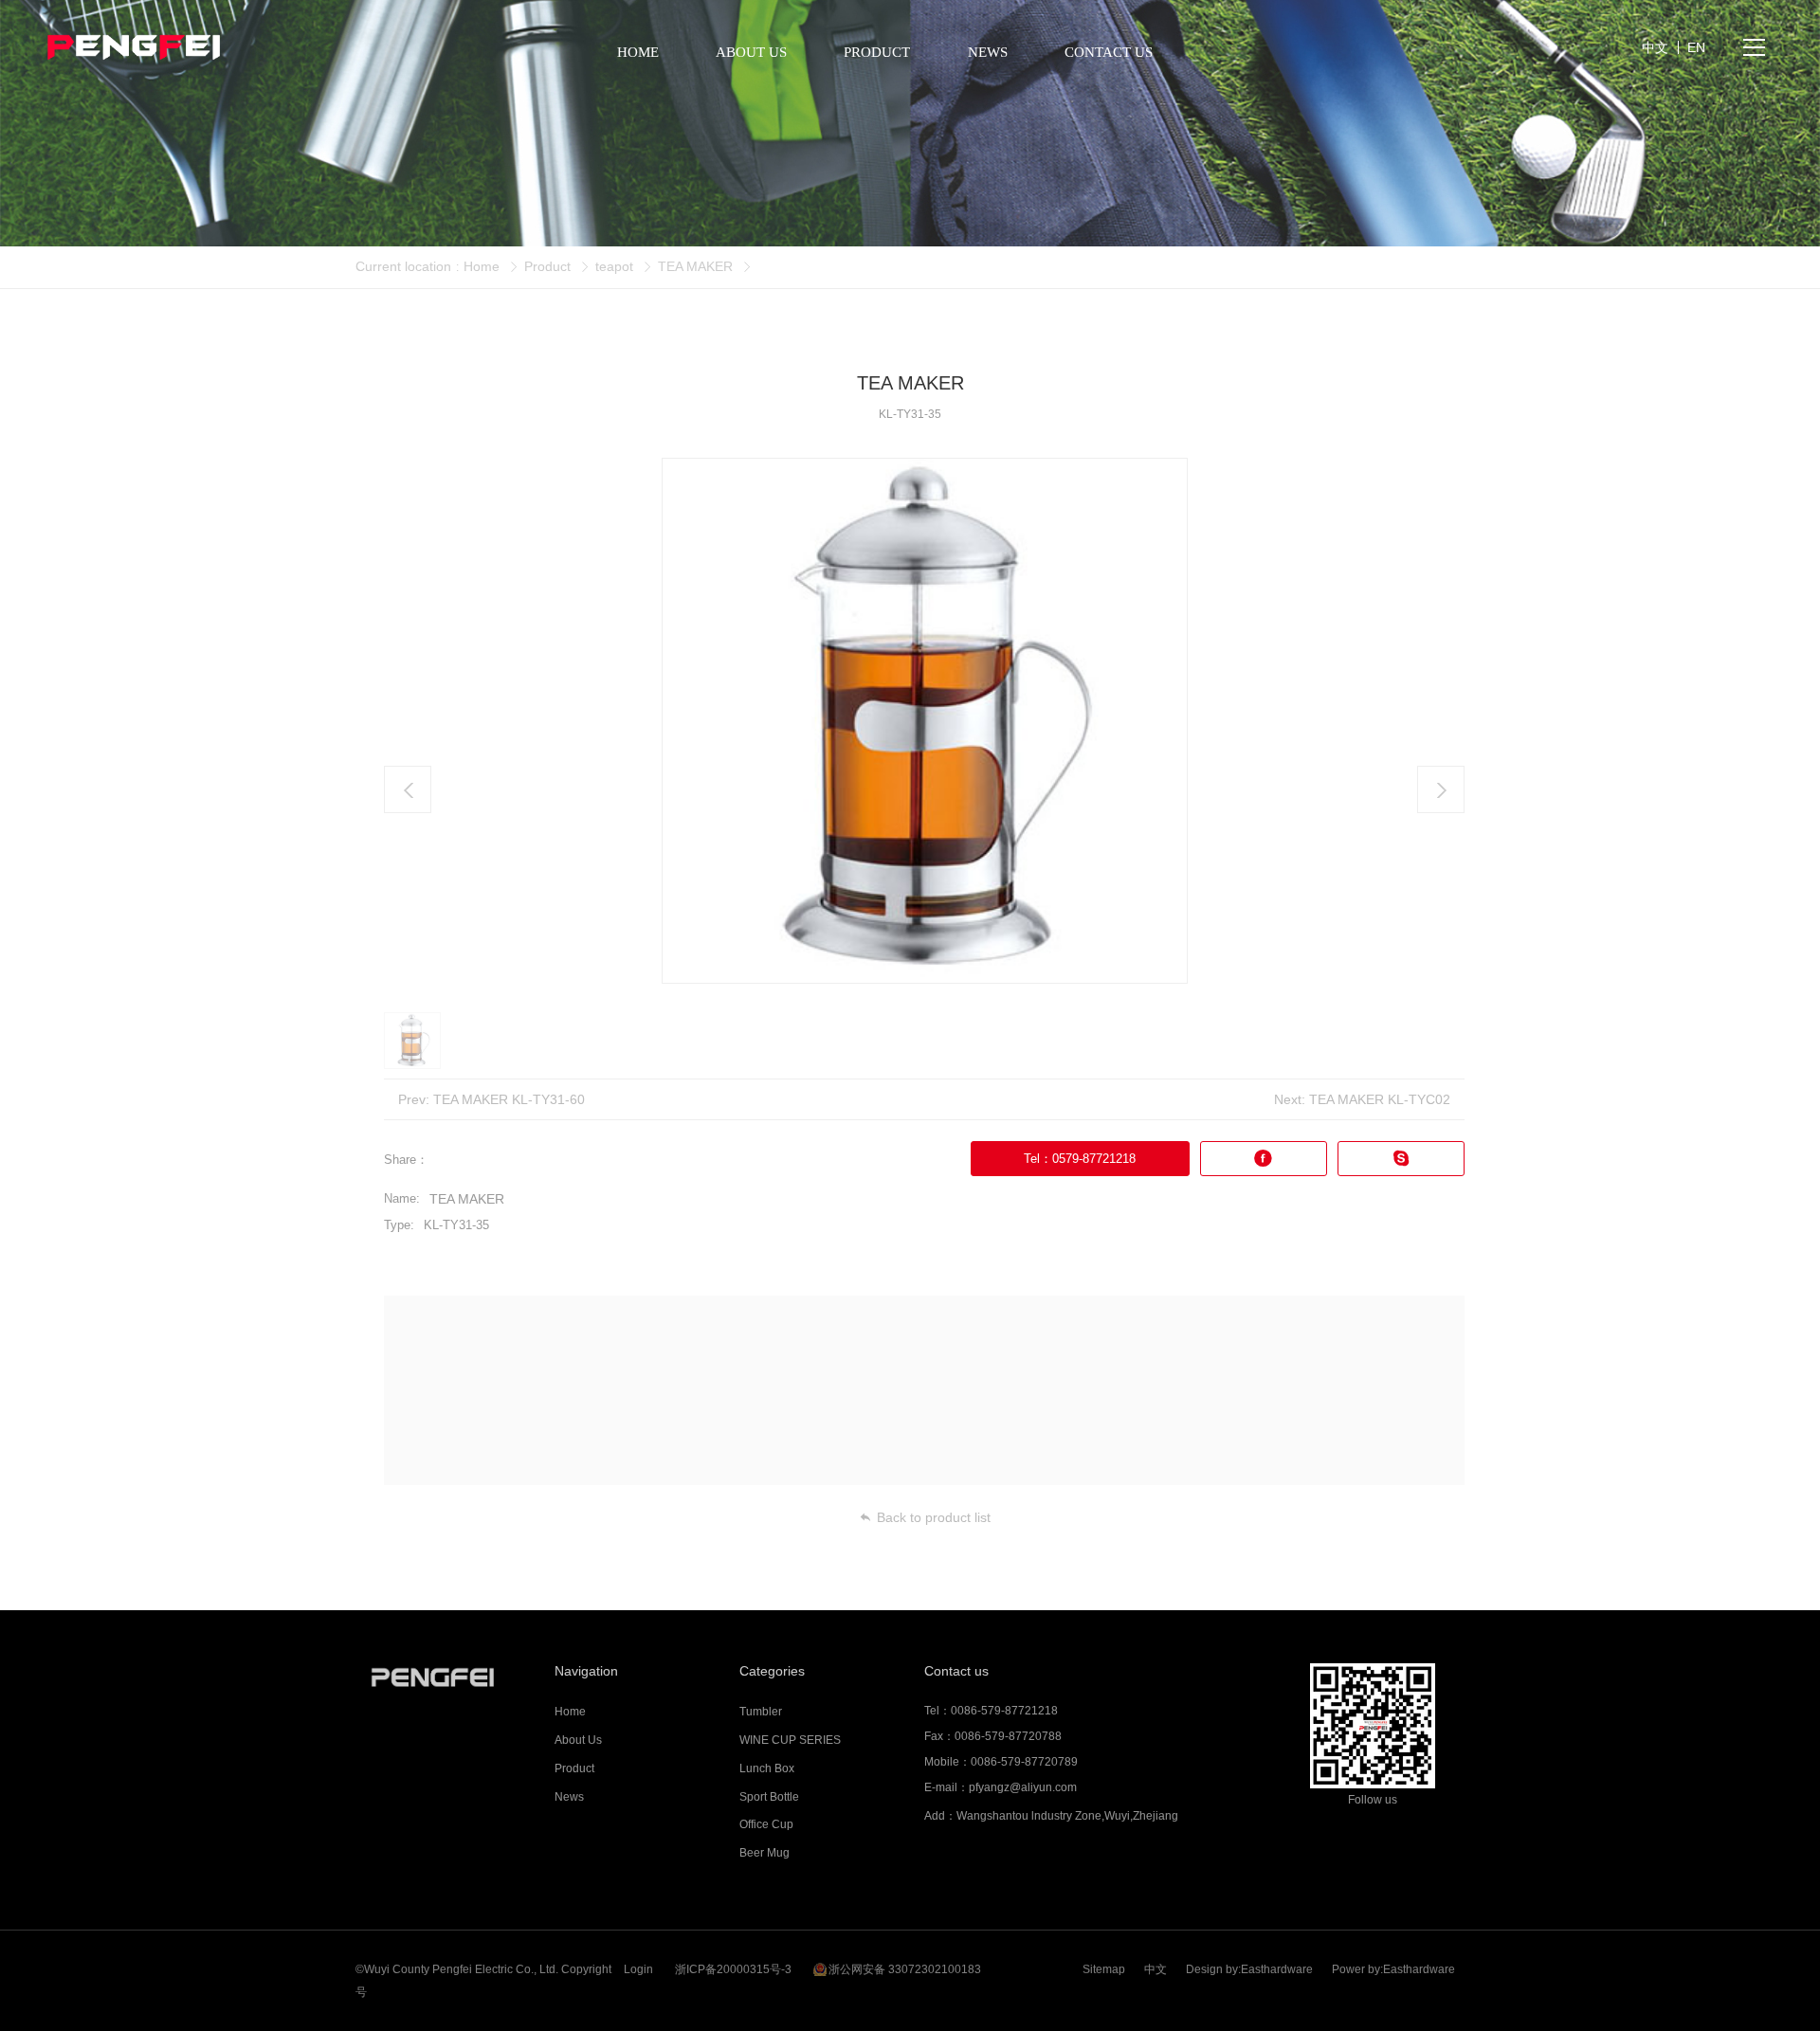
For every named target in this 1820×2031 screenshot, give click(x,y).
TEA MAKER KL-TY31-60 (509, 1099)
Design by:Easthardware (1249, 1969)
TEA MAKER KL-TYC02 (1380, 1099)
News (569, 1797)
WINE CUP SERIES (790, 1740)
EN (1696, 47)
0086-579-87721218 (1004, 1711)
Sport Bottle (769, 1797)
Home (482, 266)
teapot (614, 266)
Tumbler (761, 1712)
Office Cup (766, 1824)
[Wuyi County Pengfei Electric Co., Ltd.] (448, 1677)
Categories (772, 1671)
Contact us (956, 1671)
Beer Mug (764, 1853)
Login (638, 1969)
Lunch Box (767, 1768)
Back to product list (934, 1517)
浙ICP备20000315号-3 (733, 1969)
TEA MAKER (695, 266)
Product (547, 266)
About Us (578, 1740)
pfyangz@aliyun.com (1023, 1787)
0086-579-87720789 (1024, 1762)
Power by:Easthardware (1393, 1969)
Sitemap (1104, 1969)
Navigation (586, 1671)
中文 (1156, 1969)
